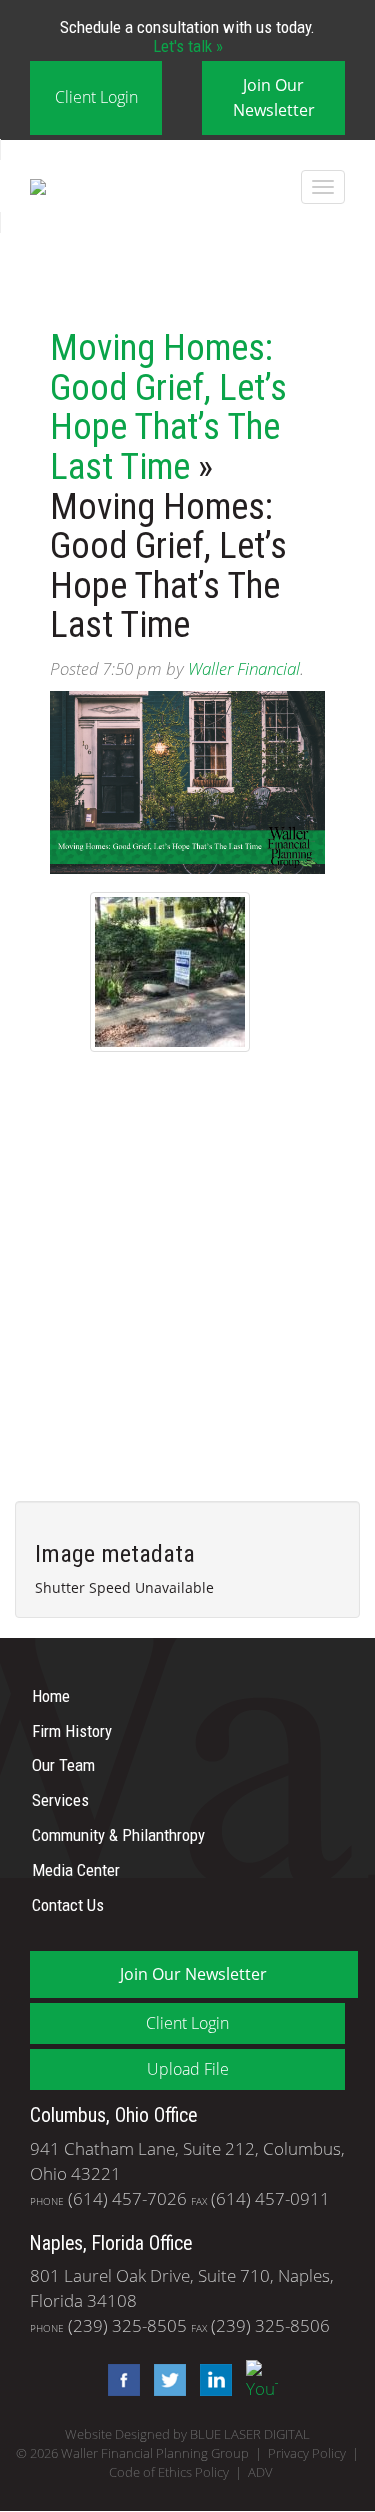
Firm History (72, 1730)
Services (60, 1800)
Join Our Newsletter (274, 97)
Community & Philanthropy (118, 1835)
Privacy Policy (307, 2453)
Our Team (63, 1765)
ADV (260, 2472)
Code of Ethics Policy (169, 2472)
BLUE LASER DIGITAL (250, 2434)
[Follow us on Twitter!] (165, 2378)
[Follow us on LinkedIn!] (211, 2378)
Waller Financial (244, 668)
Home (51, 1696)
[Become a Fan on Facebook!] (119, 2378)
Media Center (76, 1870)
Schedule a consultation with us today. (187, 36)
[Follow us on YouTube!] (257, 2378)
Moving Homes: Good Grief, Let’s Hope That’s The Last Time (168, 407)
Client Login (96, 97)
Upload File (188, 2069)
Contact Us (68, 1904)
